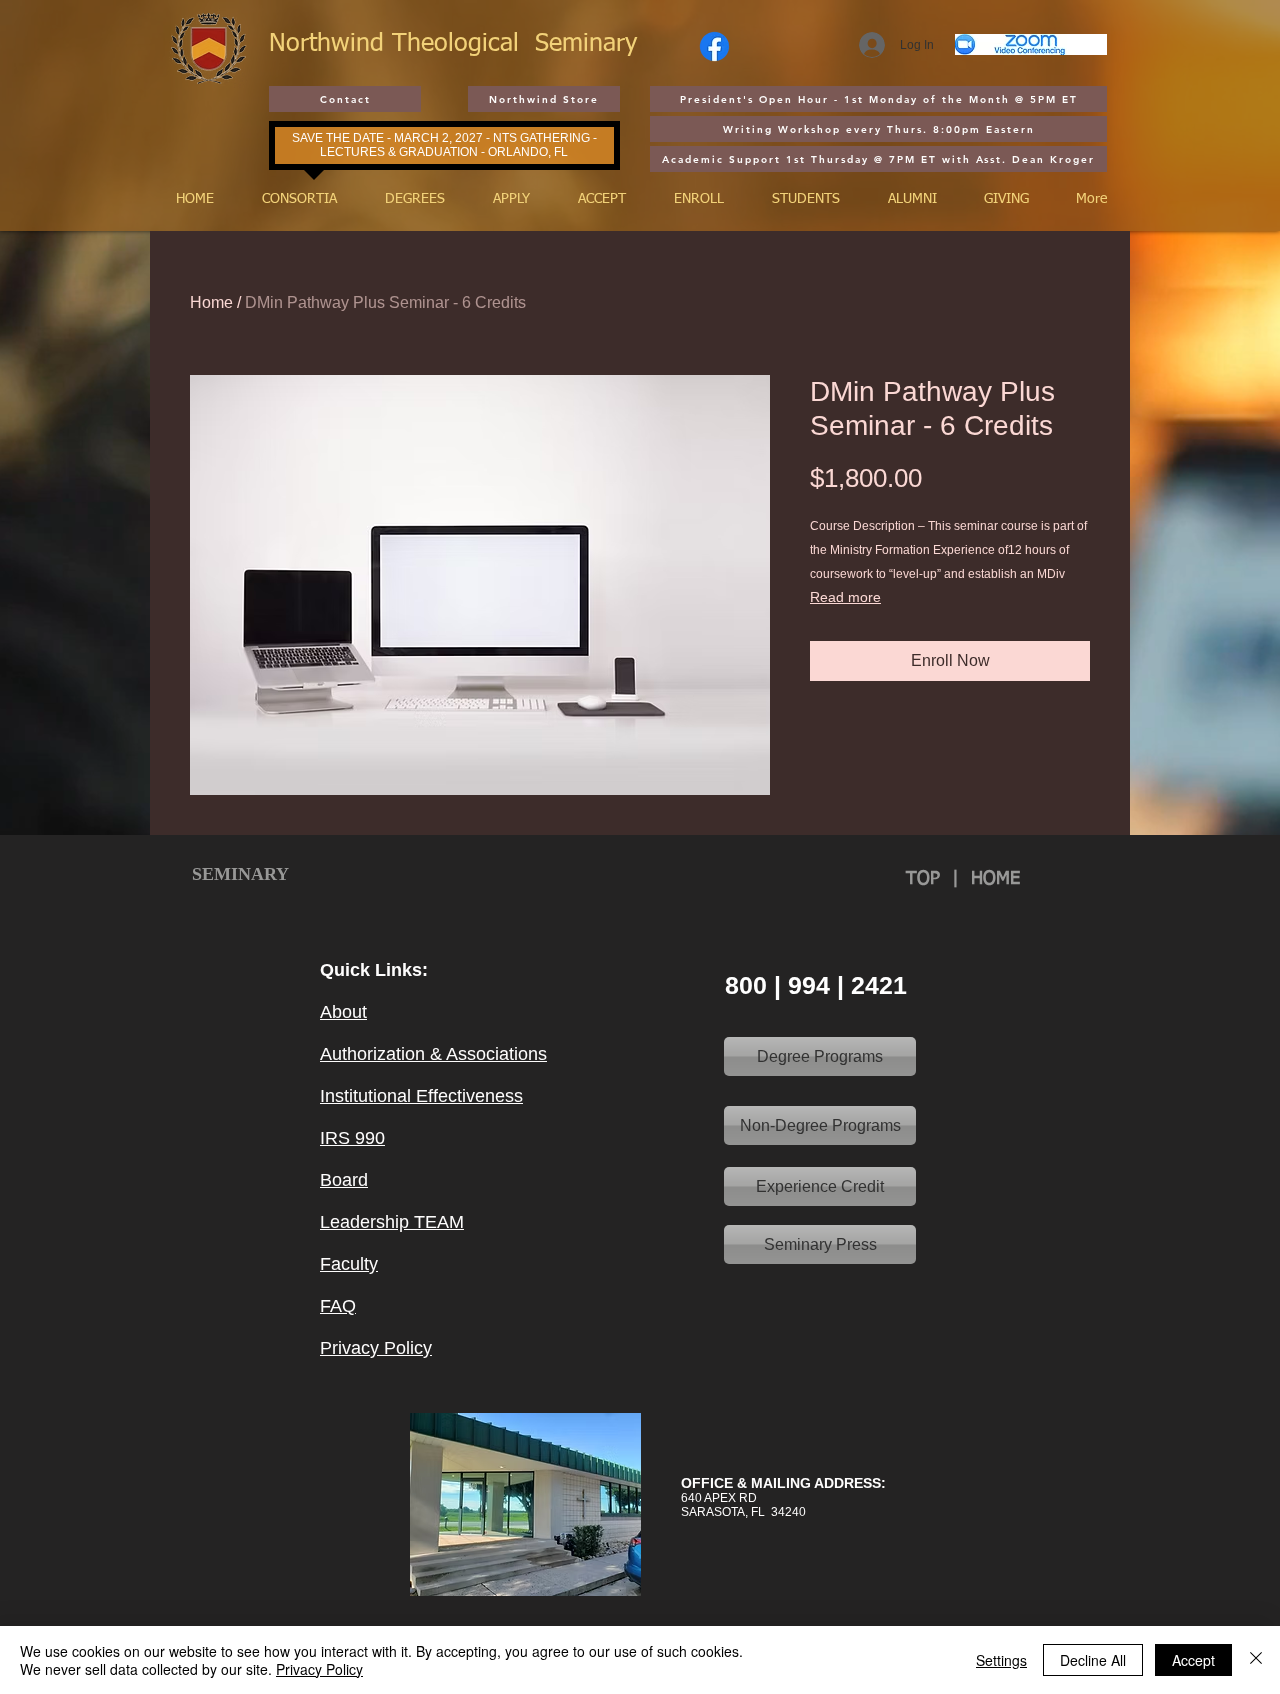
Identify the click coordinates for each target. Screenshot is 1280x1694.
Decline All (1093, 1660)
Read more (845, 597)
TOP (929, 879)
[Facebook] (714, 46)
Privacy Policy (319, 1669)
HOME (995, 879)
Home (211, 302)
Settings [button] (1001, 1660)
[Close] (1256, 1660)
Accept (1193, 1660)
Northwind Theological (402, 44)
